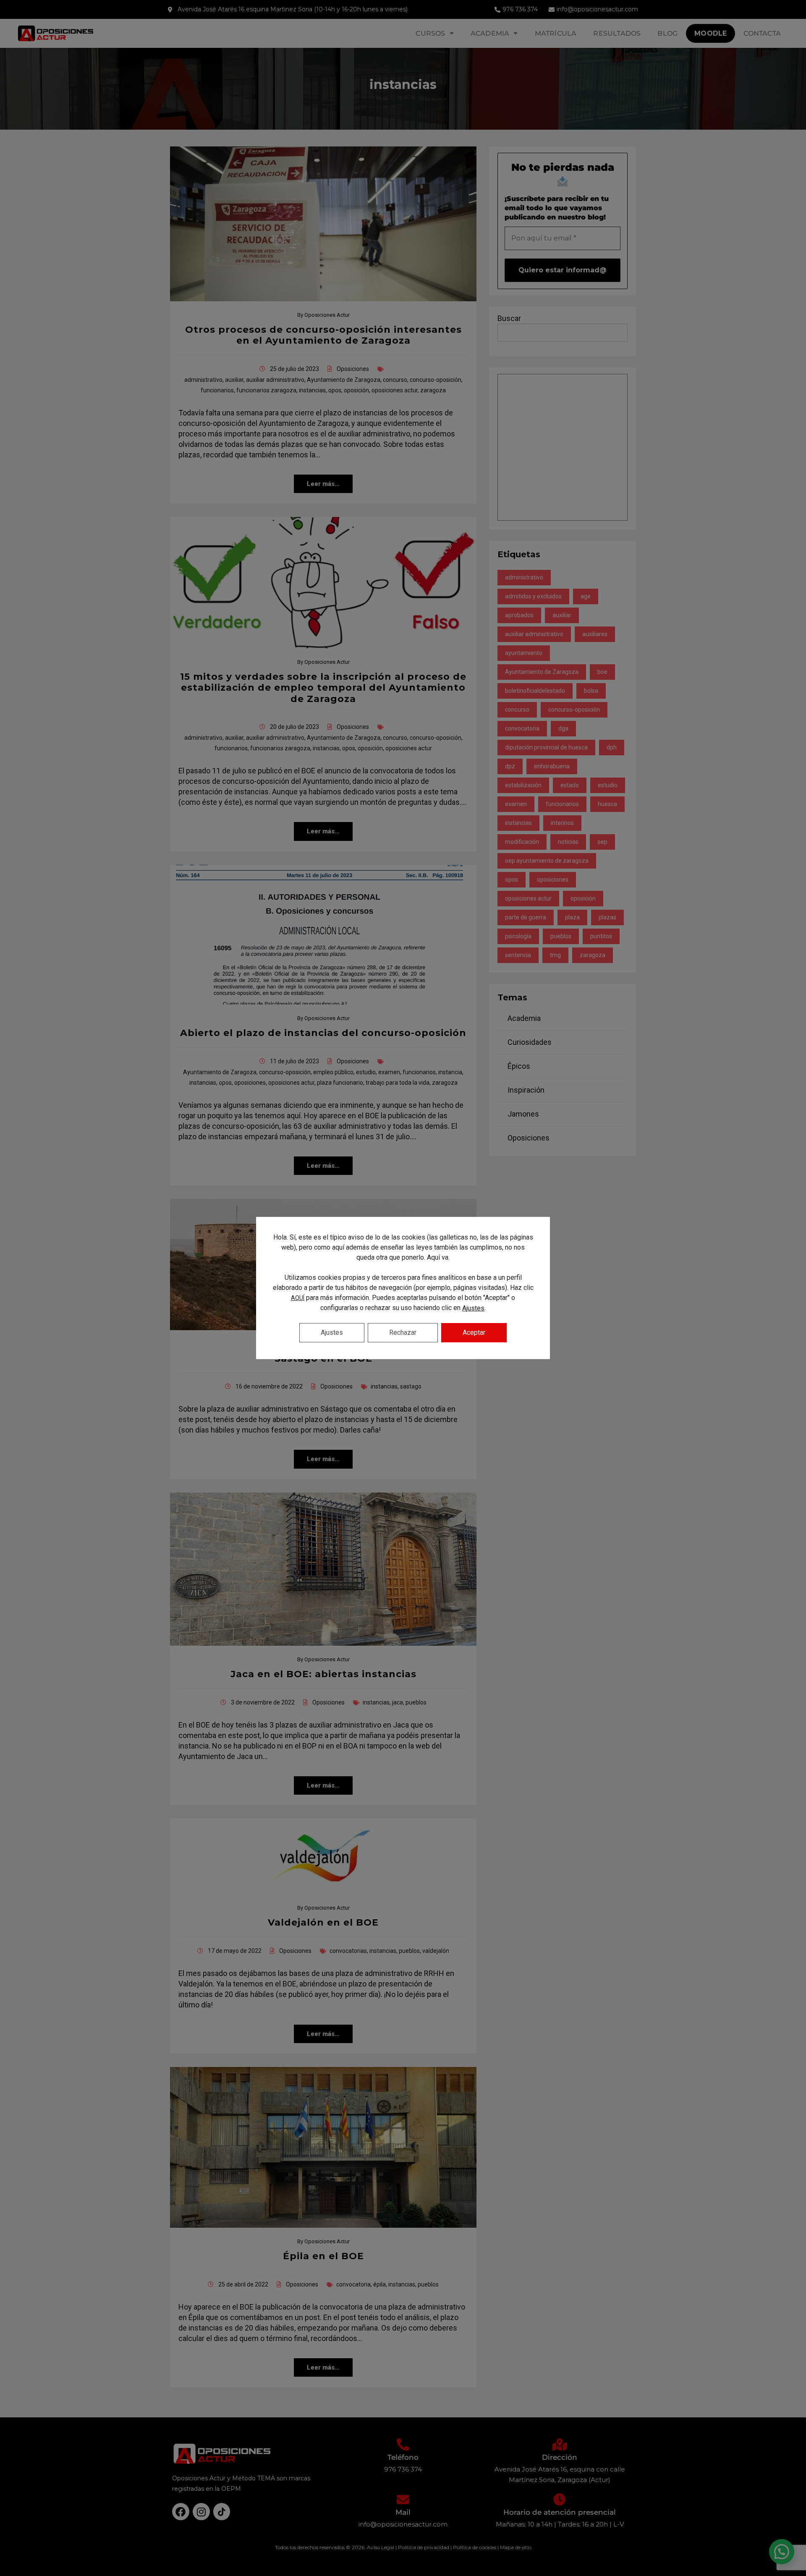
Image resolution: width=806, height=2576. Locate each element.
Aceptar (474, 1332)
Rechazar (403, 1332)
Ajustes (473, 1308)
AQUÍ (298, 1298)
